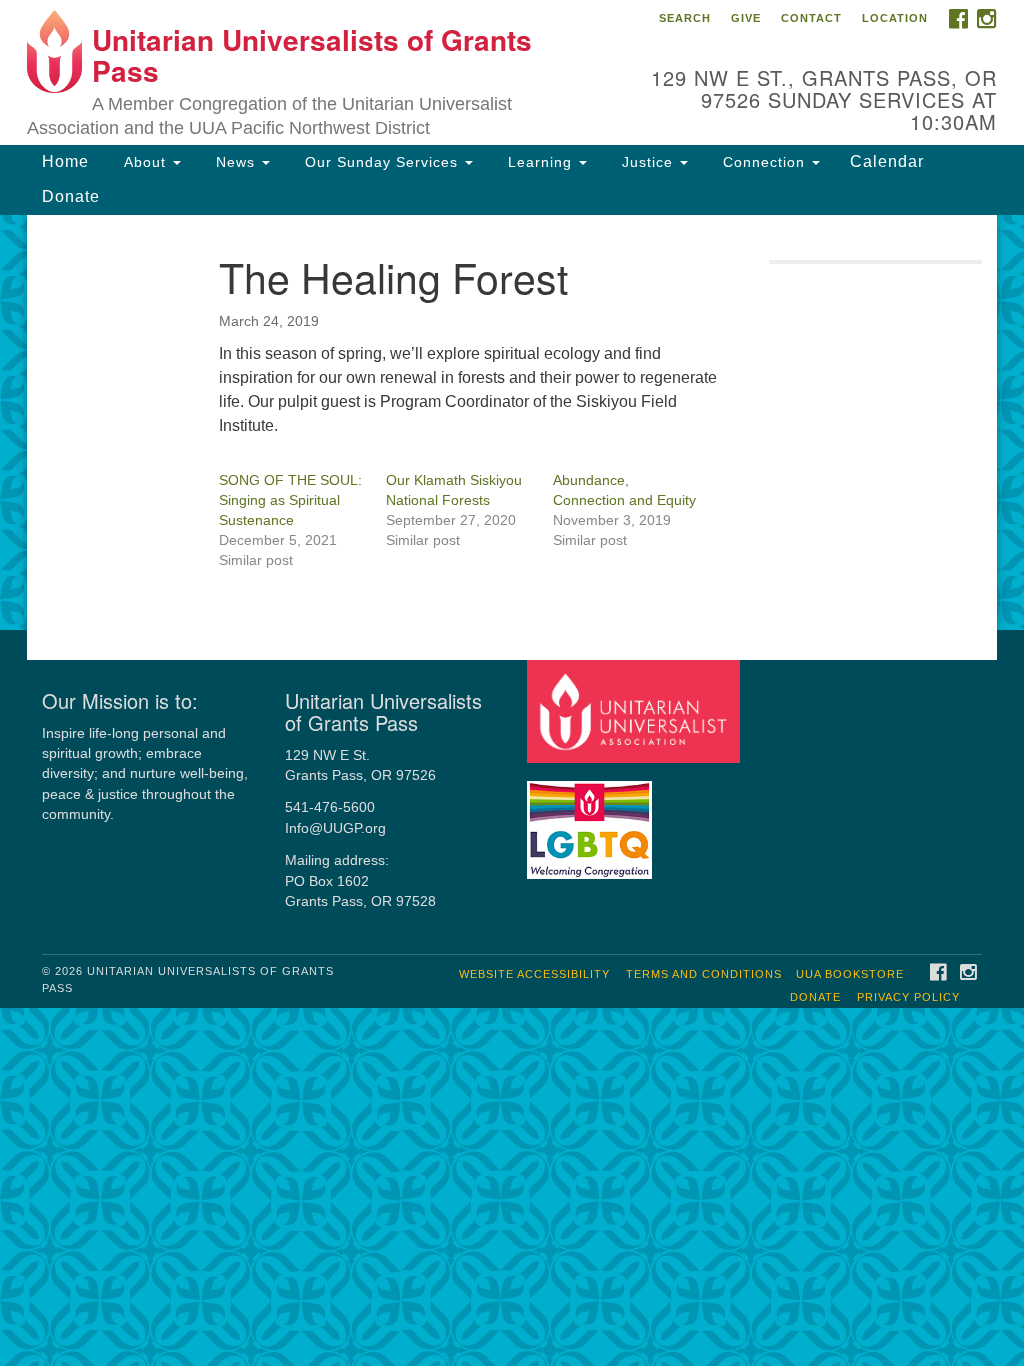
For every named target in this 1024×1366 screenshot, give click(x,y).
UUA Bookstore (850, 974)
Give (746, 18)
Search (685, 18)
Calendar (887, 161)
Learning (540, 162)
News (235, 162)
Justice (647, 162)
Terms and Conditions (704, 974)
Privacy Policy (908, 997)
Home (65, 161)
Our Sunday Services (381, 162)
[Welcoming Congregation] (592, 820)
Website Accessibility (534, 974)
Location (895, 18)
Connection (764, 162)
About (145, 162)
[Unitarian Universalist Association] (635, 710)
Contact (811, 18)
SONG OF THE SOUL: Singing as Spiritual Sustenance (290, 500)
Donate (71, 196)
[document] (512, 422)
